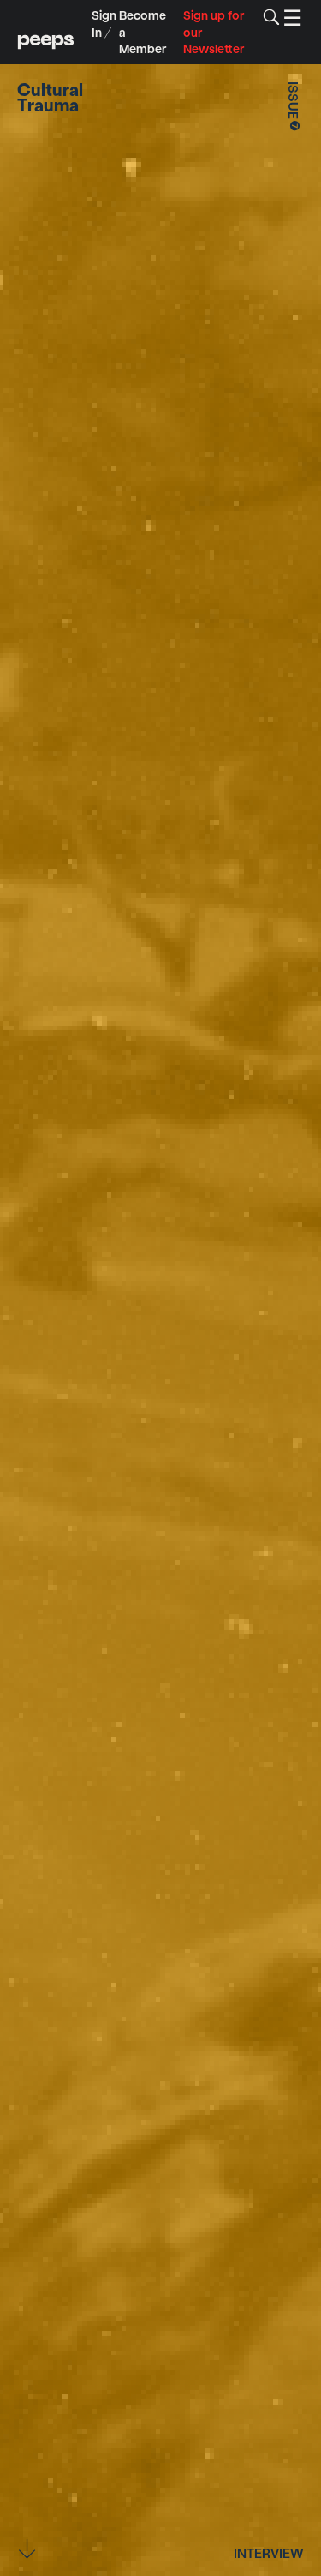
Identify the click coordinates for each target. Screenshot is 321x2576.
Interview (269, 2552)
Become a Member (143, 32)
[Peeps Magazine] (46, 32)
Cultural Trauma (50, 97)
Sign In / (104, 24)
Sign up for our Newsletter (214, 32)
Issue (294, 108)
